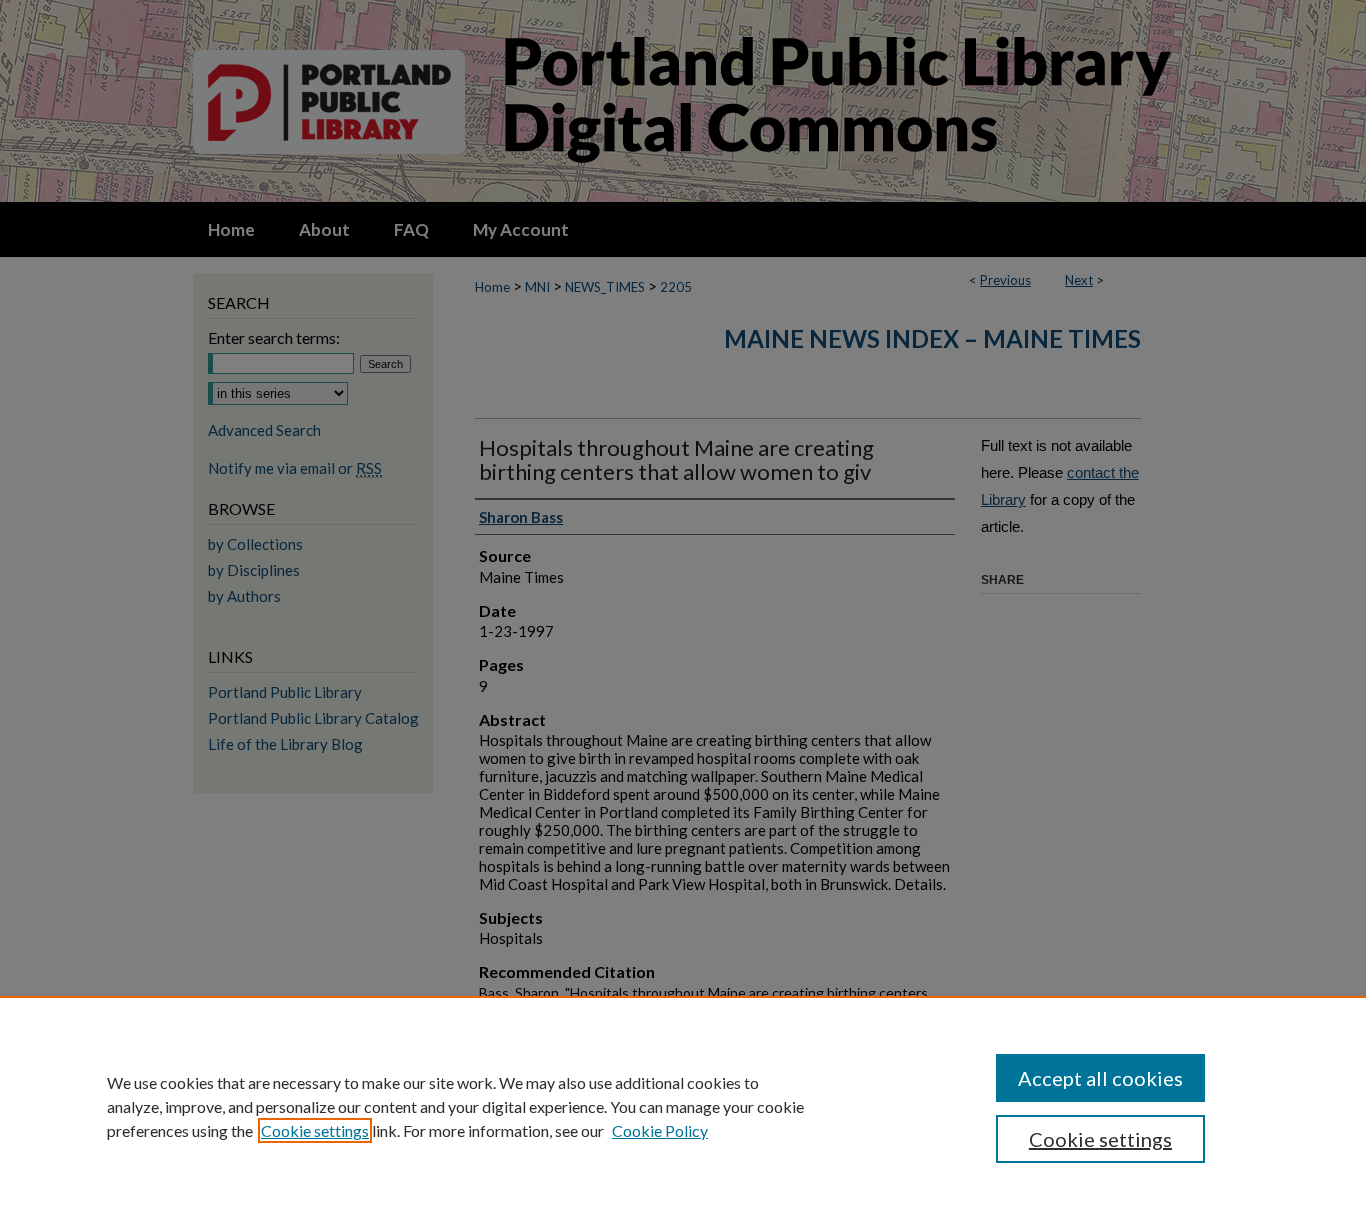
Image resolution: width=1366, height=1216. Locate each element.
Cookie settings (315, 1130)
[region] (683, 1106)
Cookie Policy (660, 1130)
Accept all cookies (1100, 1078)
